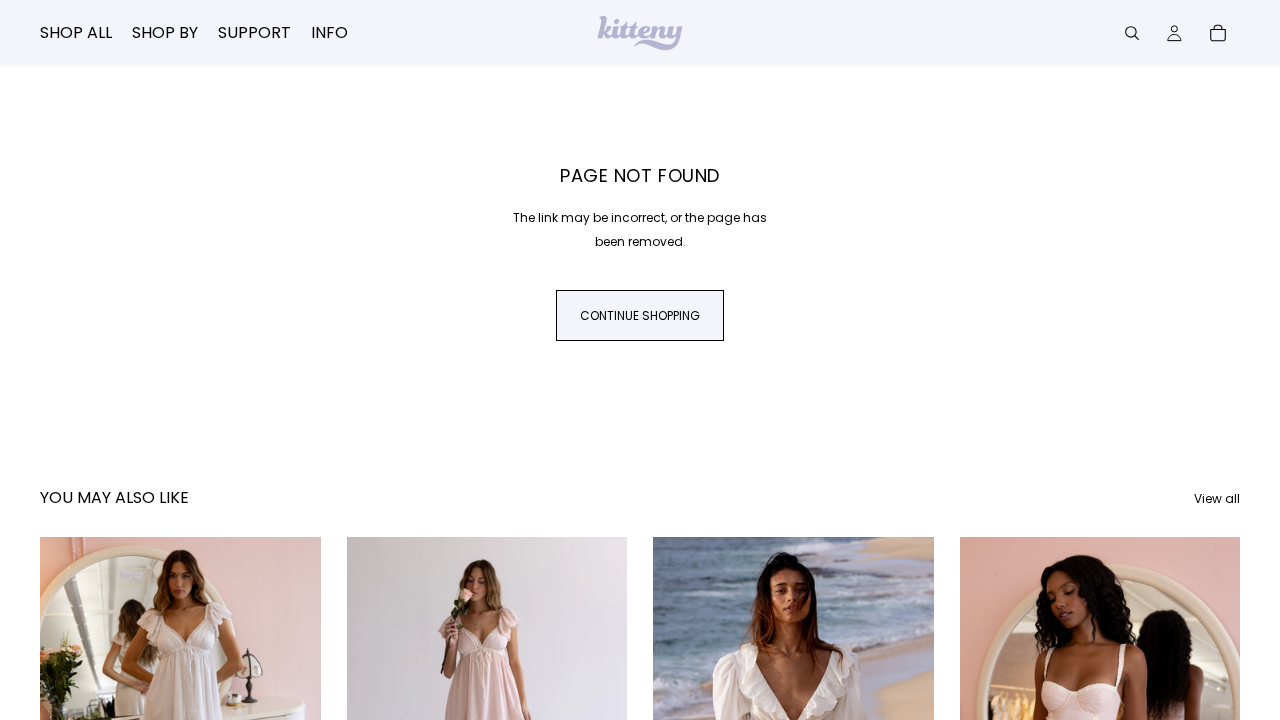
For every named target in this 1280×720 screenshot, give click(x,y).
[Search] (1132, 33)
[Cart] (1218, 33)
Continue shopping (640, 315)
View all (1217, 498)
